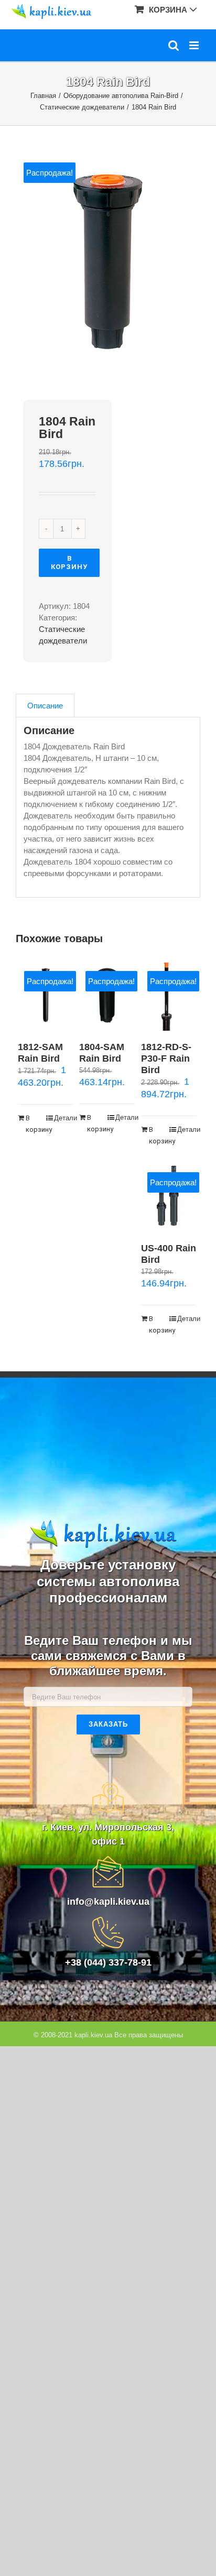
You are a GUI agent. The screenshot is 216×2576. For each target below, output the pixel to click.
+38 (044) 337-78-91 (108, 1962)
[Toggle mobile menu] (195, 45)
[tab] (45, 706)
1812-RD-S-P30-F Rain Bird (166, 1058)
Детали (64, 1118)
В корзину (69, 563)
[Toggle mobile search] (174, 45)
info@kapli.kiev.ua (108, 1902)
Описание (45, 706)
